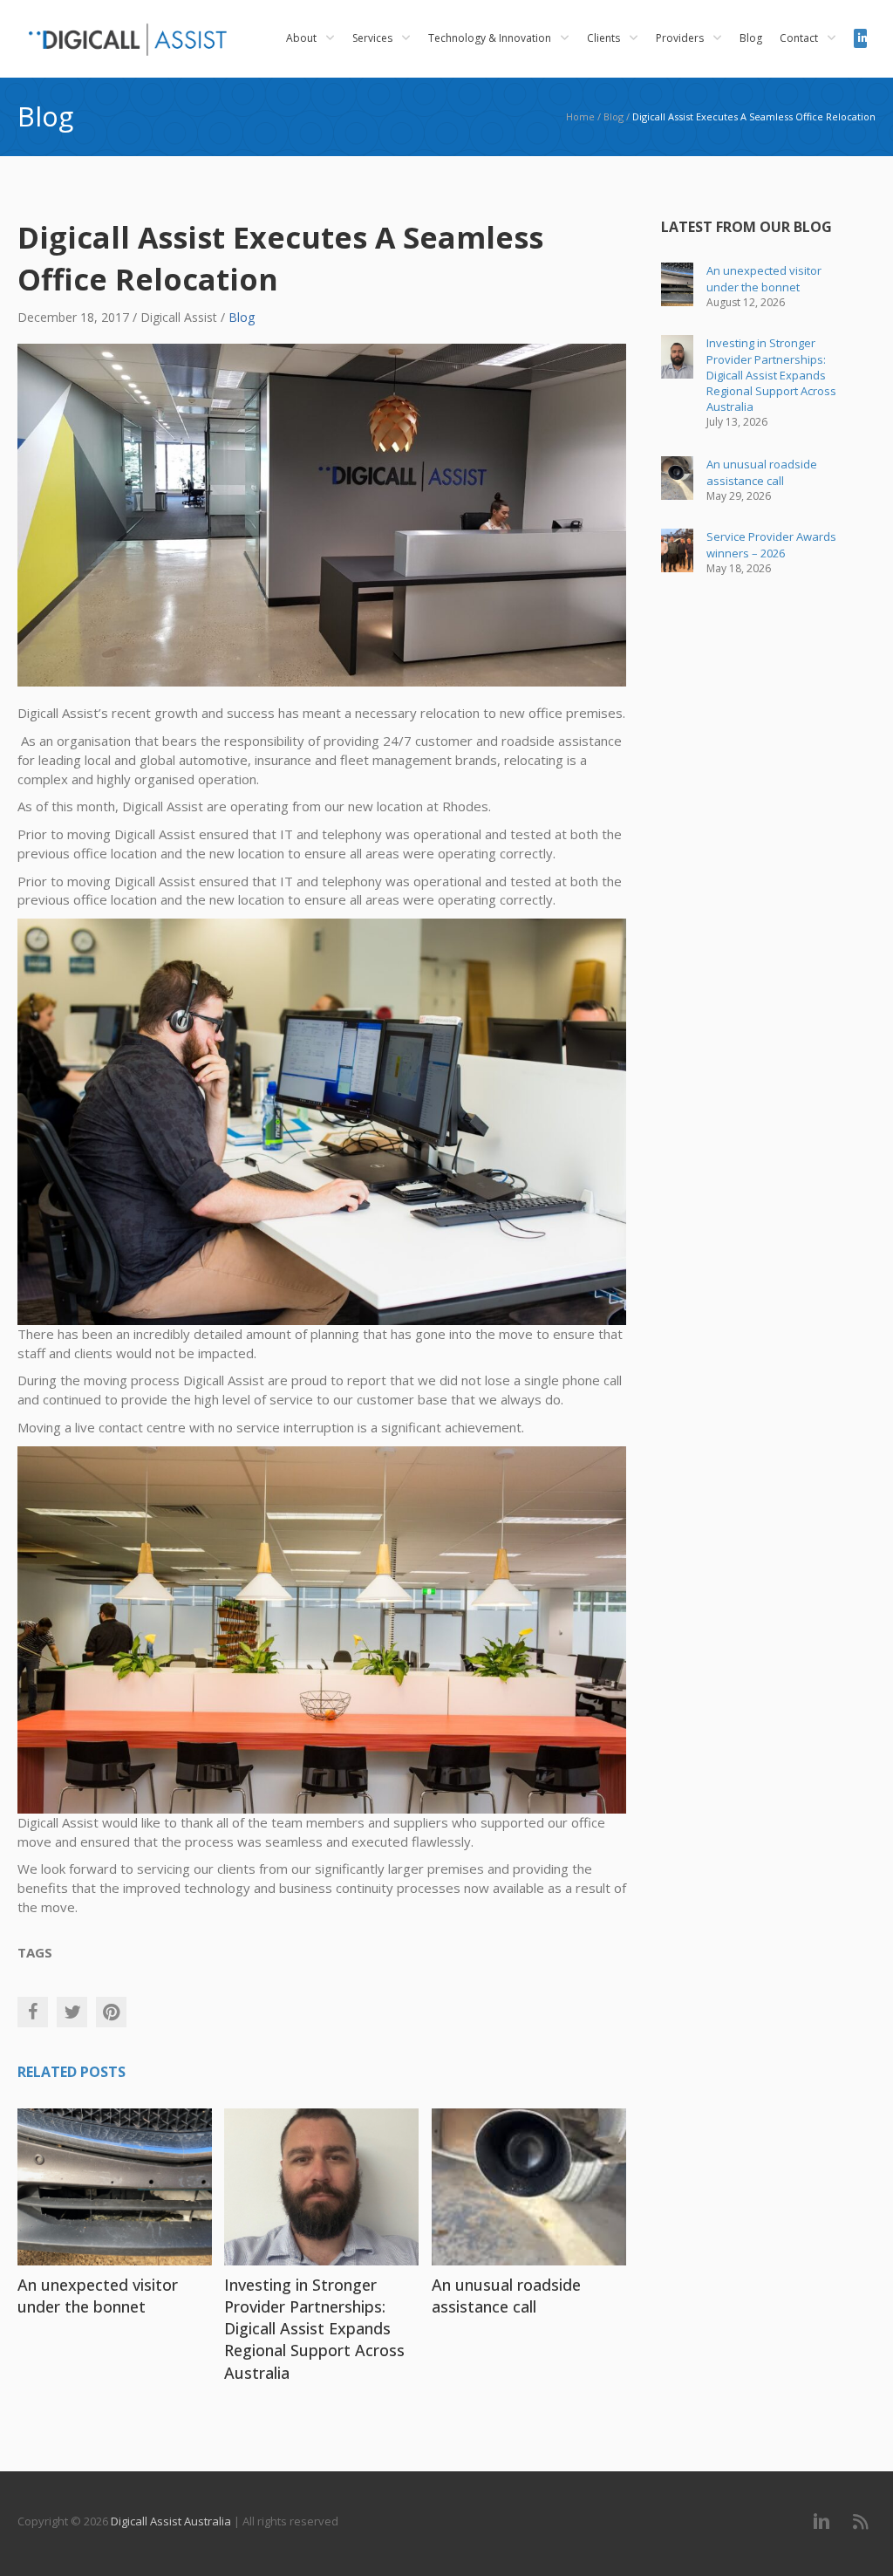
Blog (614, 116)
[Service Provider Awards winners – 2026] (677, 550)
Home (580, 116)
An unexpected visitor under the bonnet (98, 2296)
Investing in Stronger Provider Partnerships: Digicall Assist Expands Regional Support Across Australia (314, 2329)
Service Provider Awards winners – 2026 (771, 544)
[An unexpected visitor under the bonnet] (115, 2185)
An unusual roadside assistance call (506, 2296)
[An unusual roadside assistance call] (529, 2185)
